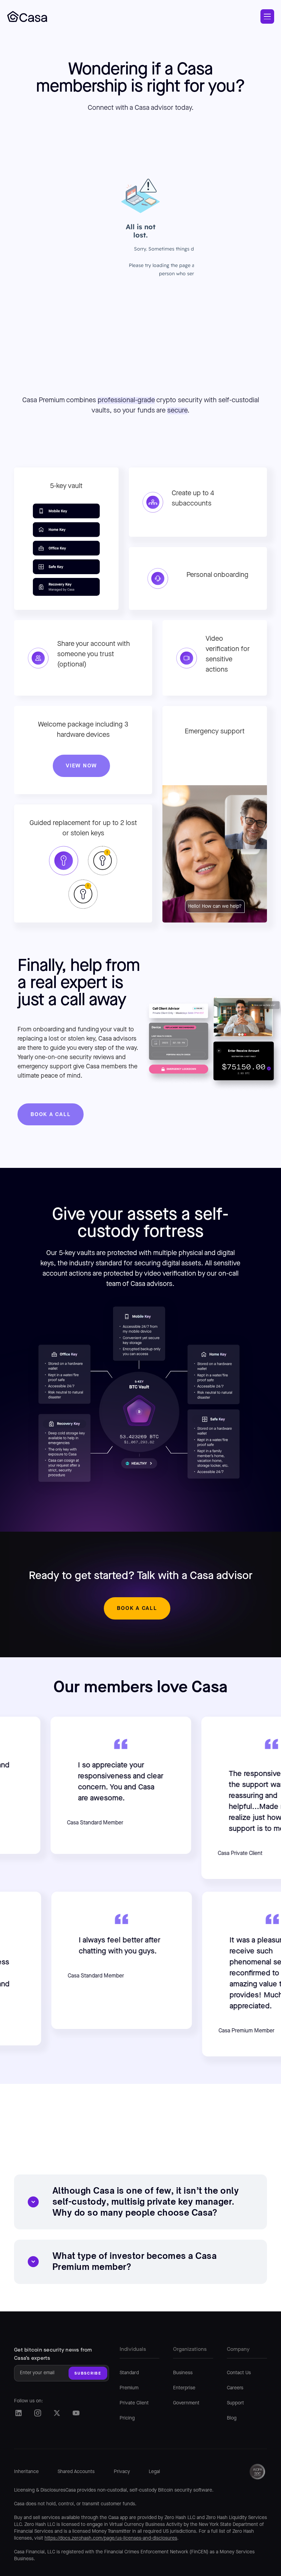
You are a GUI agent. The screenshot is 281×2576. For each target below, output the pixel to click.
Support (235, 2403)
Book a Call (137, 1608)
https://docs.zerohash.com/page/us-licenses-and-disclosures (111, 2538)
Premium (129, 2388)
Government (186, 2403)
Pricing (127, 2418)
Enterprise (184, 2388)
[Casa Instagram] (38, 2413)
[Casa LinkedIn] (18, 2413)
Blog (232, 2418)
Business (183, 2373)
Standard (129, 2373)
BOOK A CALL (51, 1114)
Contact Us (239, 2373)
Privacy (122, 2472)
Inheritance (26, 2472)
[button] (267, 16)
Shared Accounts (76, 2472)
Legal (154, 2472)
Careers (235, 2388)
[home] (27, 16)
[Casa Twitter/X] (57, 2413)
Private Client (134, 2403)
